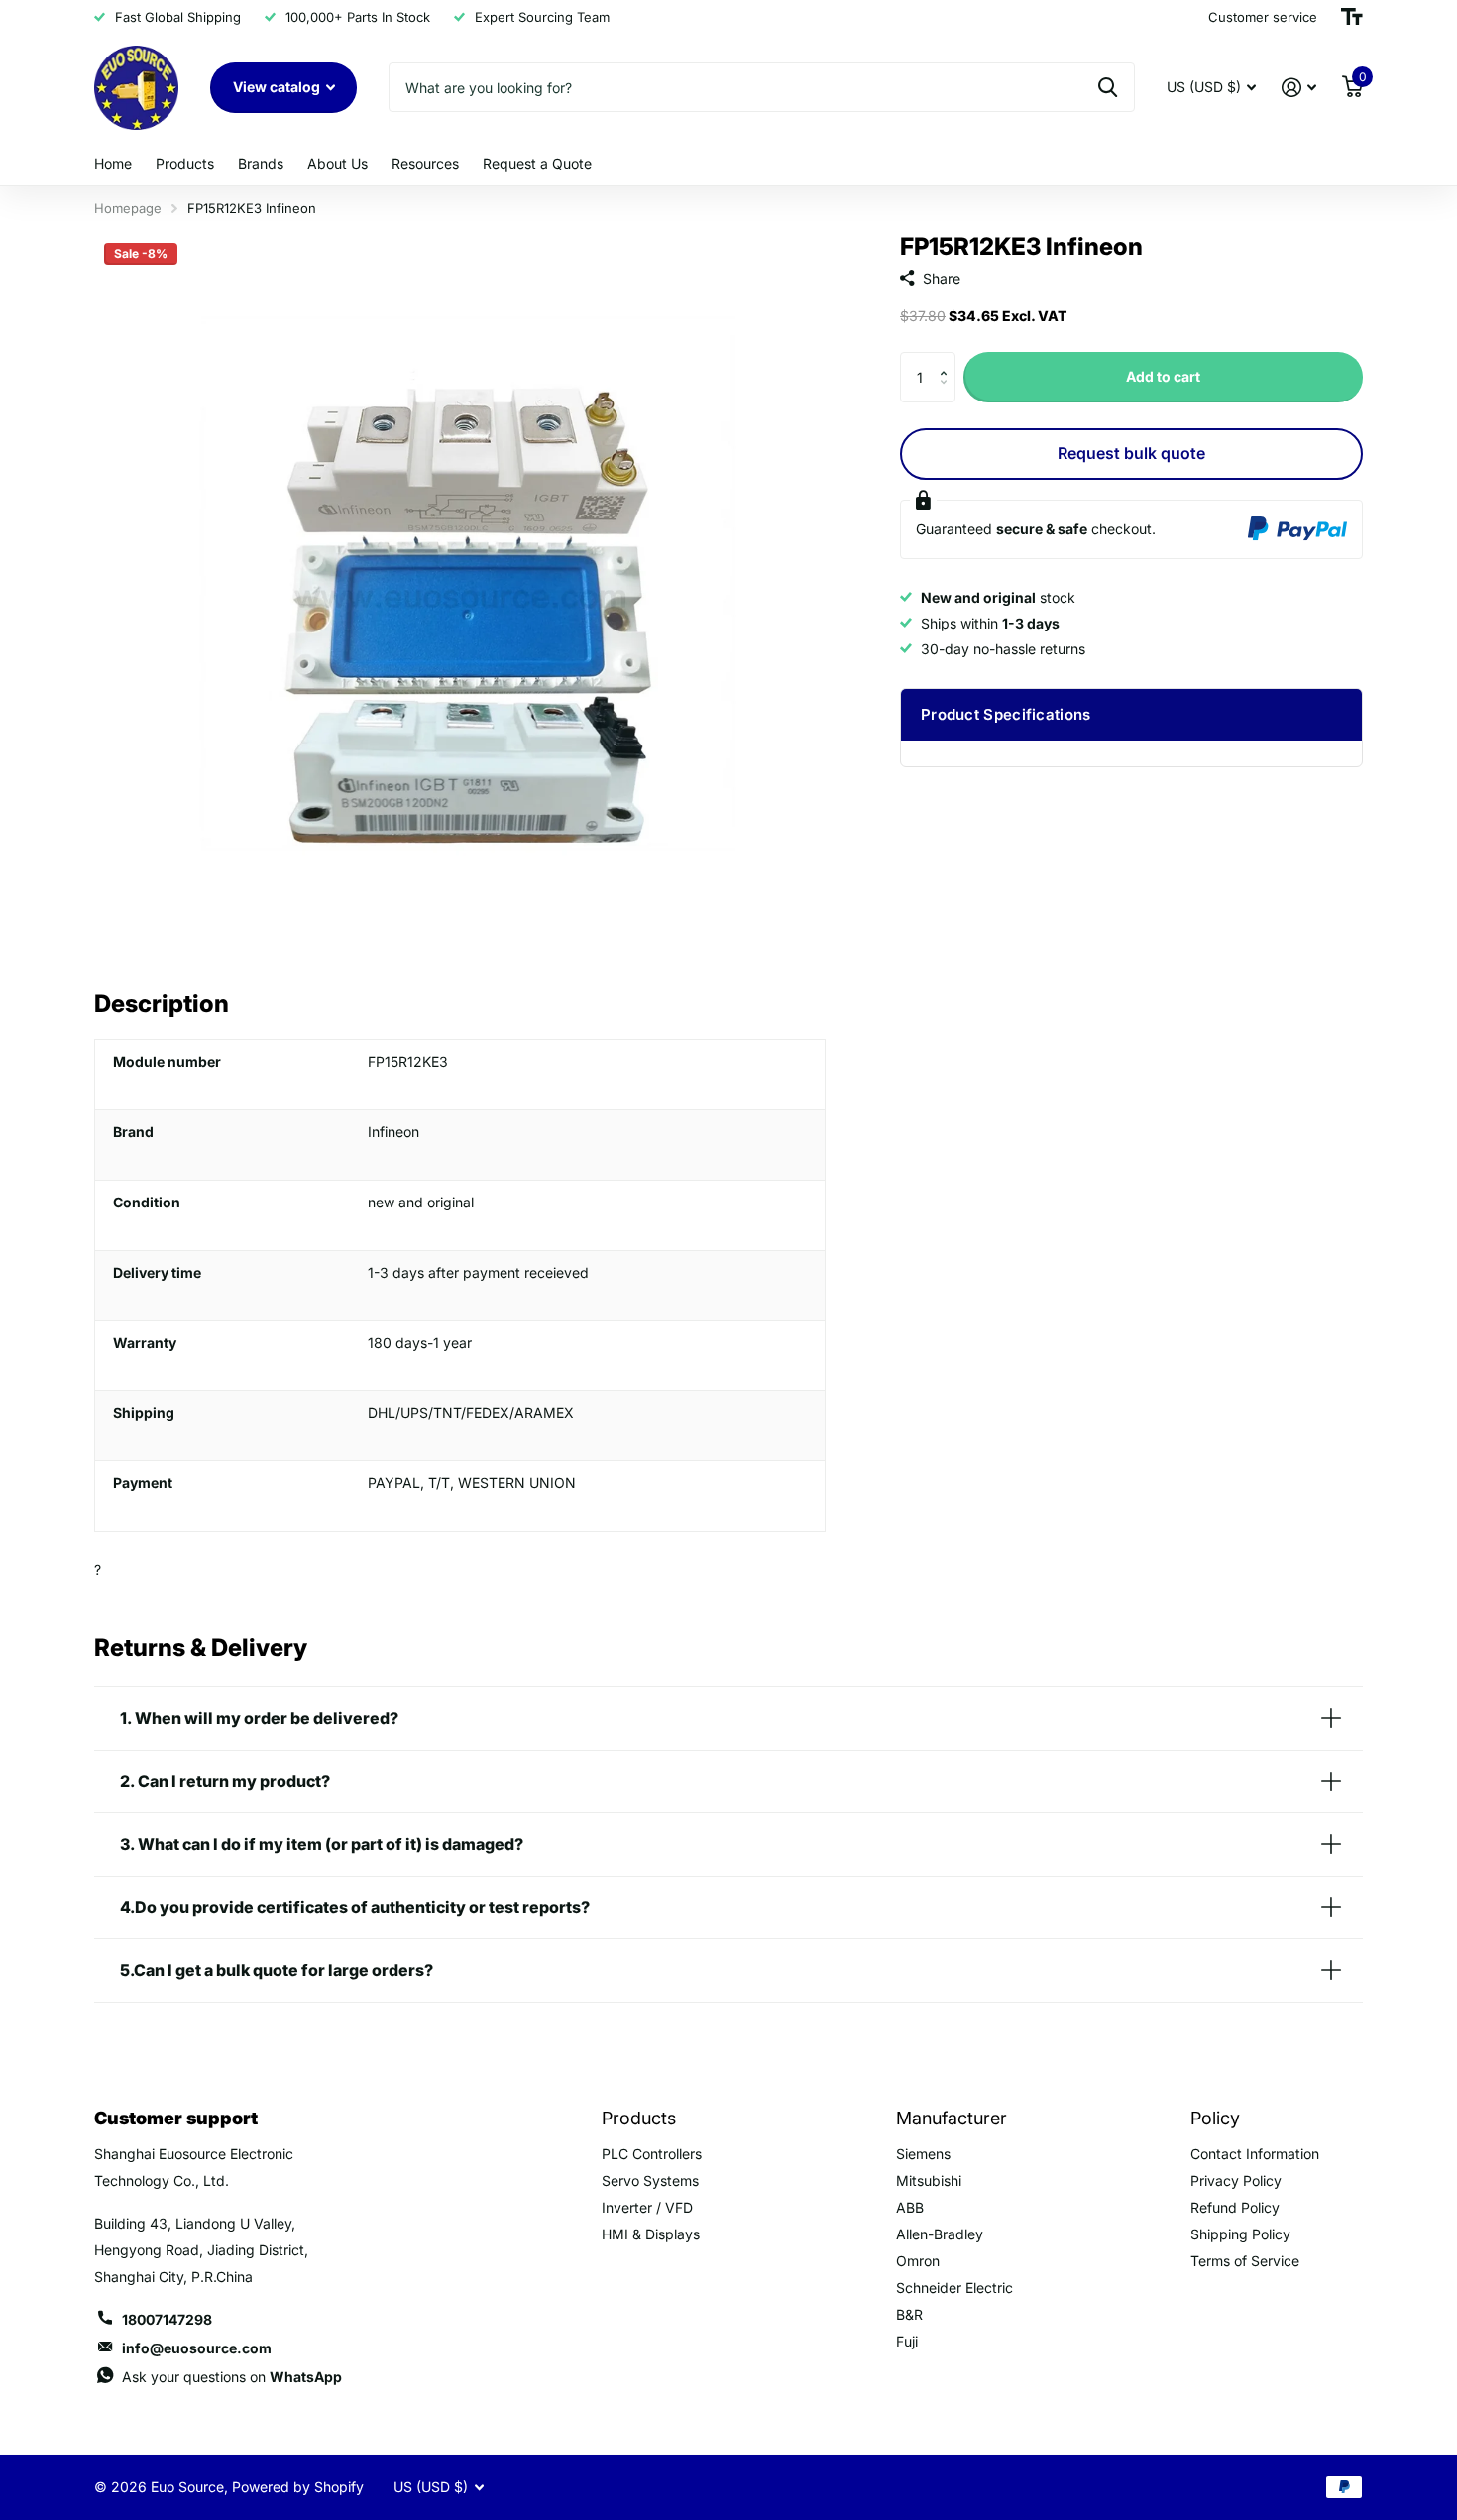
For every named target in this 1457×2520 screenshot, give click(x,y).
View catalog (278, 87)
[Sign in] (1299, 88)
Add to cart (1163, 376)
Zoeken (1108, 87)
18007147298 (167, 2319)
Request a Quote (537, 163)
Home (113, 163)
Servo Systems (650, 2180)
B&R (909, 2314)
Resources (425, 163)
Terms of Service (1245, 2261)
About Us (337, 163)
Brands (261, 163)
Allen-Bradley (940, 2234)
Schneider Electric (954, 2288)
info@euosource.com (197, 2348)
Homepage (128, 208)
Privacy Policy (1236, 2180)
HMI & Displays (651, 2234)
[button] (948, 359)
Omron (918, 2261)
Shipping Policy (1240, 2234)
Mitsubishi (929, 2180)
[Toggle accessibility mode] (1352, 17)
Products (185, 163)
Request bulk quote (1131, 453)
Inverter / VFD (647, 2207)
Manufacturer (952, 2118)
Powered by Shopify (298, 2487)
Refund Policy (1235, 2207)
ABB (910, 2207)
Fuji (907, 2341)
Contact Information (1255, 2154)
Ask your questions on (232, 2377)
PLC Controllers (652, 2154)
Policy (1215, 2118)
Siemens (923, 2154)
